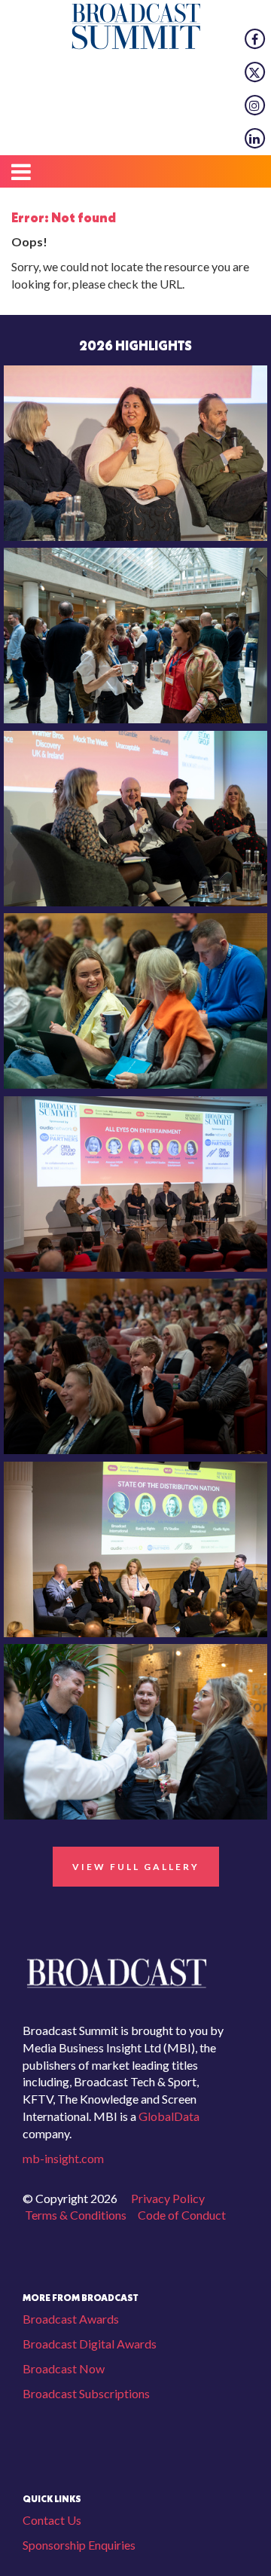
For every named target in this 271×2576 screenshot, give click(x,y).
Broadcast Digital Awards (90, 2344)
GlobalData (168, 2116)
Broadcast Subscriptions (86, 2393)
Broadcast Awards (71, 2319)
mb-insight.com (63, 2158)
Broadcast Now (64, 2368)
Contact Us (52, 2520)
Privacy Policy (168, 2198)
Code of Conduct (182, 2215)
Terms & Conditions (76, 2215)
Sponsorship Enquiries (79, 2545)
